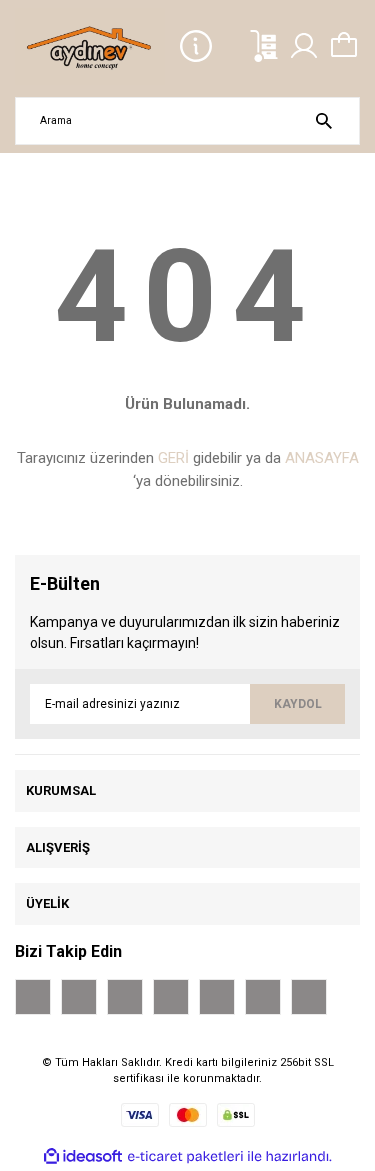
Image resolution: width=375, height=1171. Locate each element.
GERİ (173, 458)
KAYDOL (298, 704)
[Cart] (344, 46)
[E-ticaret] (185, 1156)
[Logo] (90, 46)
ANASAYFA (322, 458)
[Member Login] (304, 46)
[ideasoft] (83, 1156)
